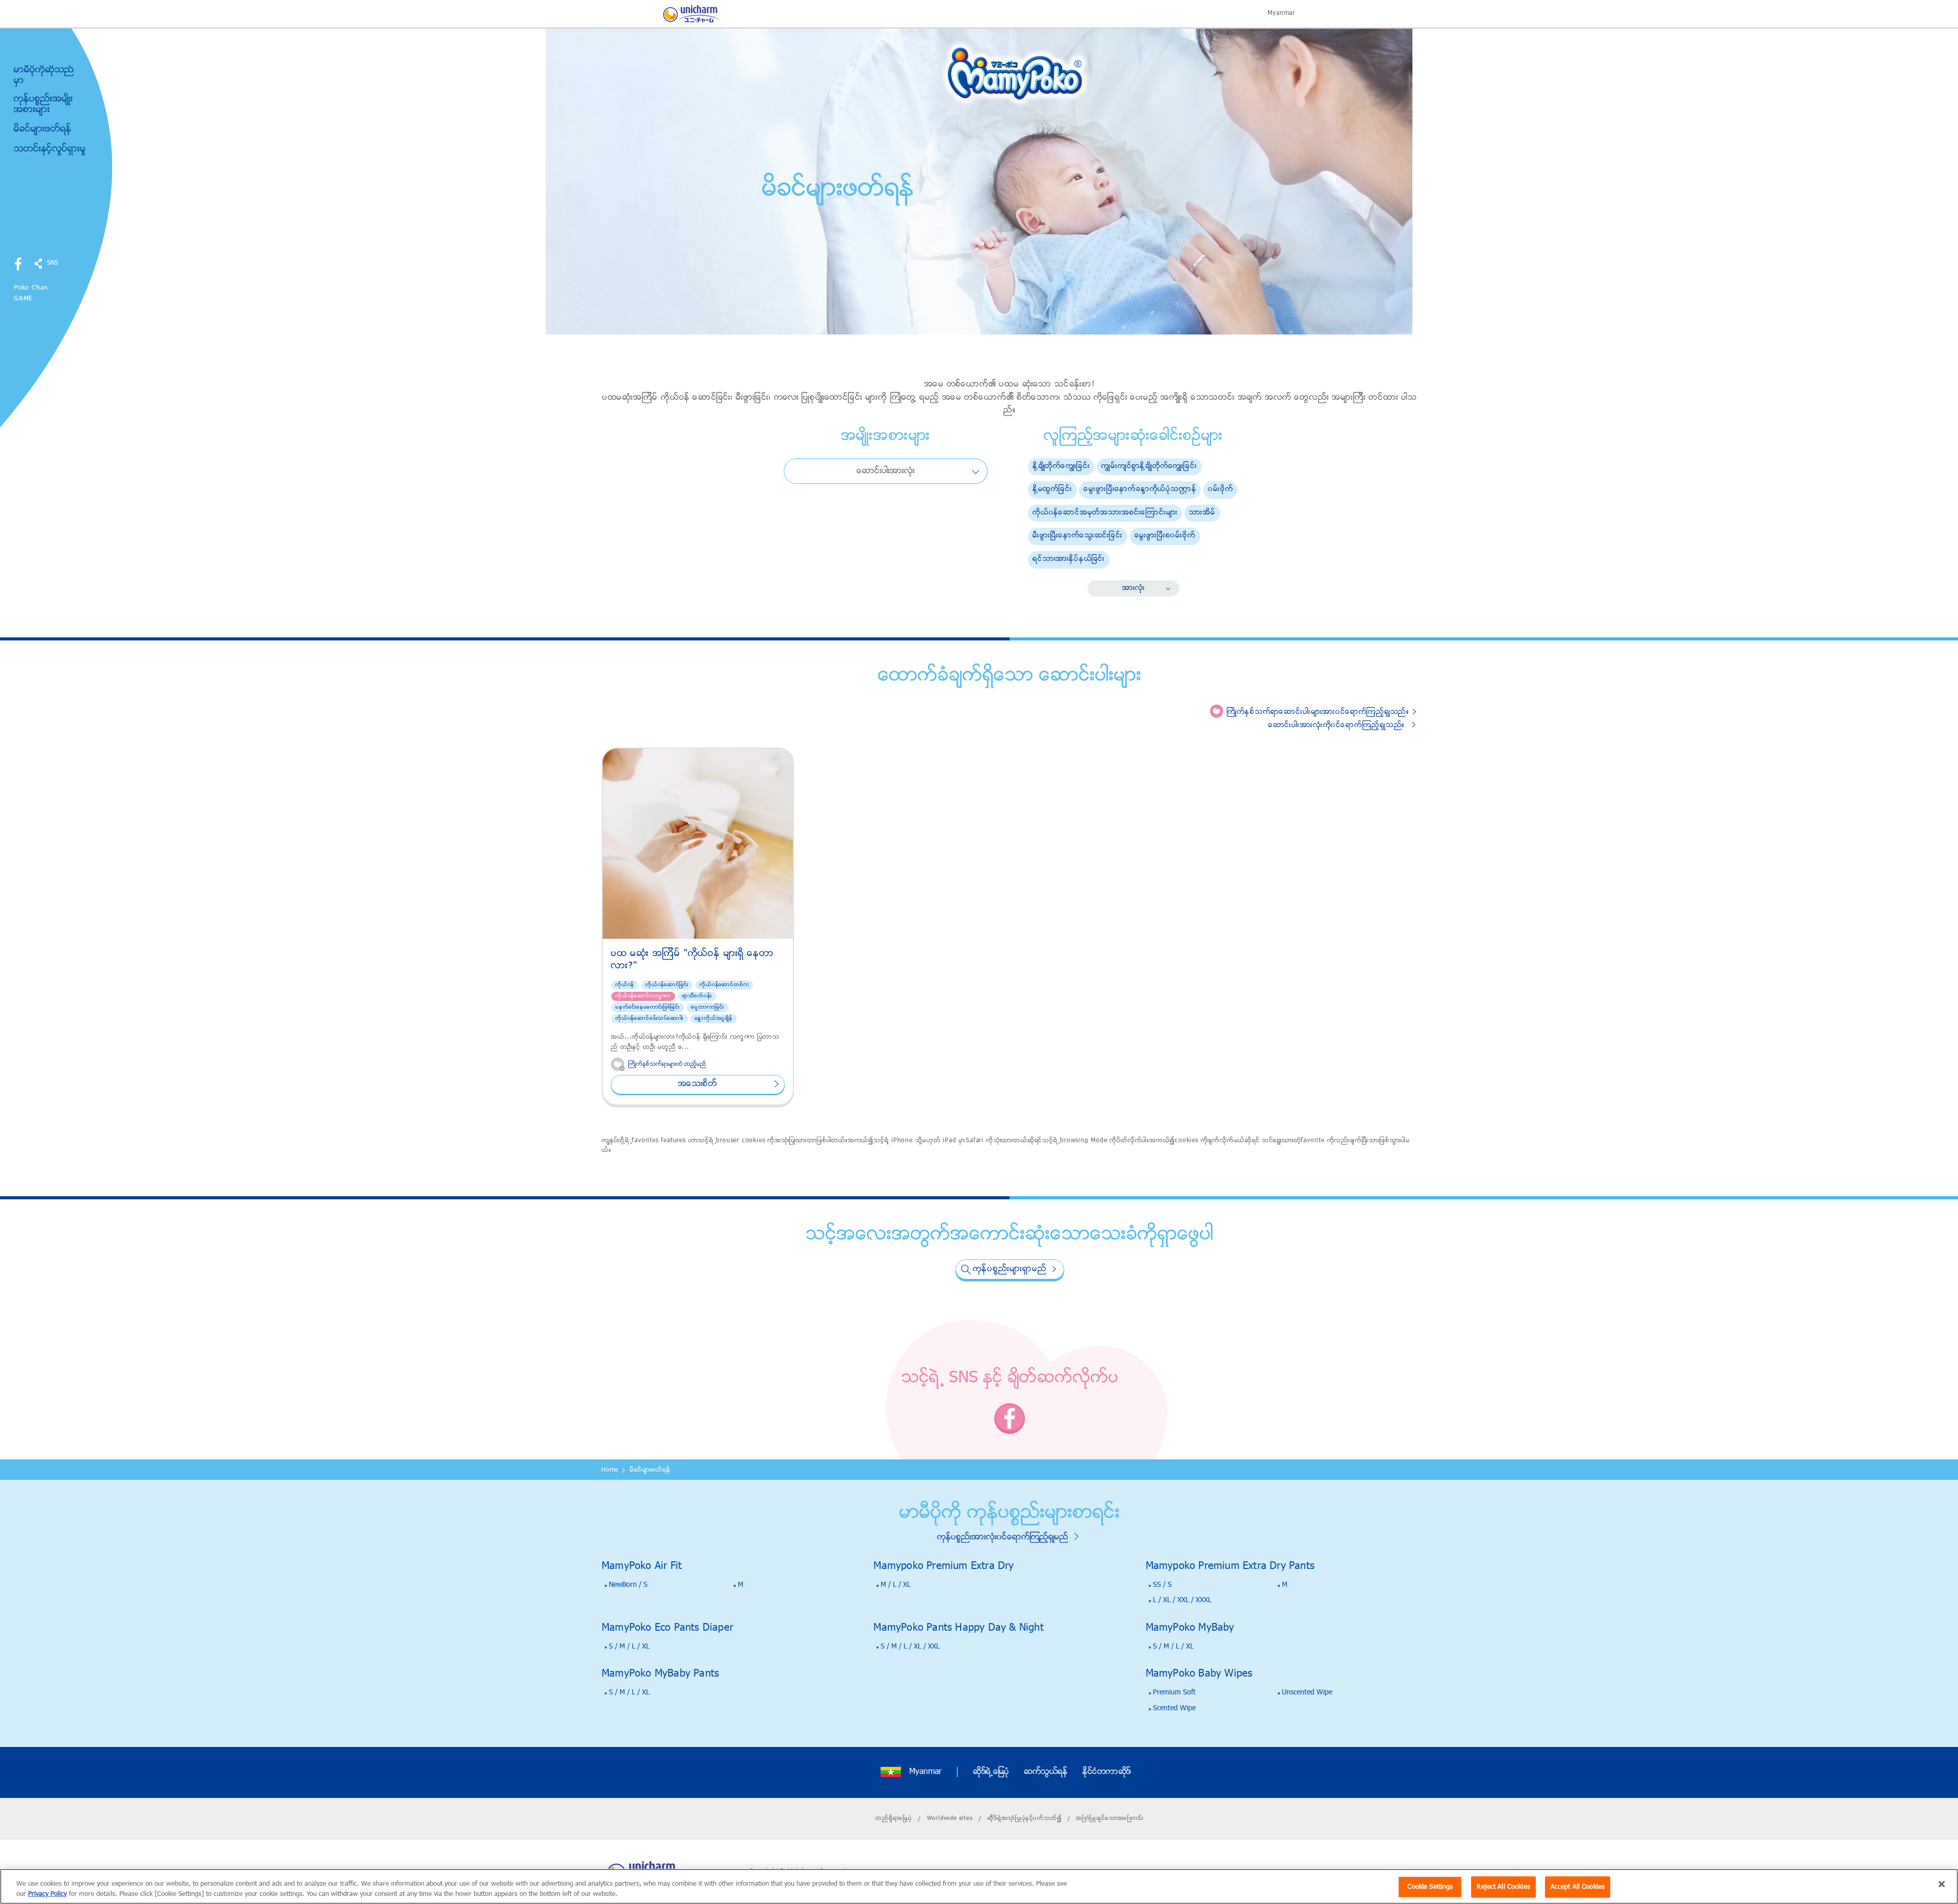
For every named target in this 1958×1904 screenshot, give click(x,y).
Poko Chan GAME (31, 293)
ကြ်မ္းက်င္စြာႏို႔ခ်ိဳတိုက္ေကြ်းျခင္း (1149, 466)
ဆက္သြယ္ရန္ (1046, 1772)
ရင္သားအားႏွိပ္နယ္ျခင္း (1069, 559)
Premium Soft (1174, 1693)
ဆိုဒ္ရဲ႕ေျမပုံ (991, 1772)
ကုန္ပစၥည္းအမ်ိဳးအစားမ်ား (43, 105)
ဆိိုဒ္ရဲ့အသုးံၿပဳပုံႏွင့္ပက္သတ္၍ (1024, 1818)
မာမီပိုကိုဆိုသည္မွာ (44, 76)
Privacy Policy (47, 1894)
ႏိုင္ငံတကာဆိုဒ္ (1107, 1772)
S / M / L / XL (629, 1647)
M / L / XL (896, 1585)
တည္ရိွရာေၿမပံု (894, 1818)
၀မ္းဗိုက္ (1220, 489)
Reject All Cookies (1503, 1887)
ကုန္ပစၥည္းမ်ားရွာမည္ (1010, 1269)
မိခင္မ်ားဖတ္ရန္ (43, 130)
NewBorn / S (628, 1585)
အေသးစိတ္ (698, 1084)
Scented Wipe (1174, 1708)
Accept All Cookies (1578, 1887)
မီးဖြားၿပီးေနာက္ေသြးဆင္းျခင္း (1078, 536)
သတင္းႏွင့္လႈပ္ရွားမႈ (50, 149)
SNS (53, 263)
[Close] (1942, 1884)
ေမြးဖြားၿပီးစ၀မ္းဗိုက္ (1165, 536)
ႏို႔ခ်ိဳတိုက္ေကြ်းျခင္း (1061, 466)
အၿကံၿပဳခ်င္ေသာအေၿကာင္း (1110, 1818)
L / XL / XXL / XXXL (1182, 1600)
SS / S (1162, 1585)
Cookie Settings (1430, 1887)
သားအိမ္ (1202, 513)
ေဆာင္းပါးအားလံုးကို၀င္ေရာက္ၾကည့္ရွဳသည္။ (1336, 725)
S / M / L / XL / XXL (910, 1647)
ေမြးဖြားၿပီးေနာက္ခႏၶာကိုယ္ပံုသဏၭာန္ (1140, 489)
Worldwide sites (950, 1818)
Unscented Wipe (1307, 1693)
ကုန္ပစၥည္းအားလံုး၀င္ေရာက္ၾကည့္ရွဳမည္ (1003, 1537)
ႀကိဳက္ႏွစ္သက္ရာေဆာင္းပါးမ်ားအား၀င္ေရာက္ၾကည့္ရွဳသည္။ (1318, 712)
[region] (979, 1886)
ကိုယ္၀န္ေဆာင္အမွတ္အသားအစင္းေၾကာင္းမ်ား (1105, 513)
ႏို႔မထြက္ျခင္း (1052, 489)
